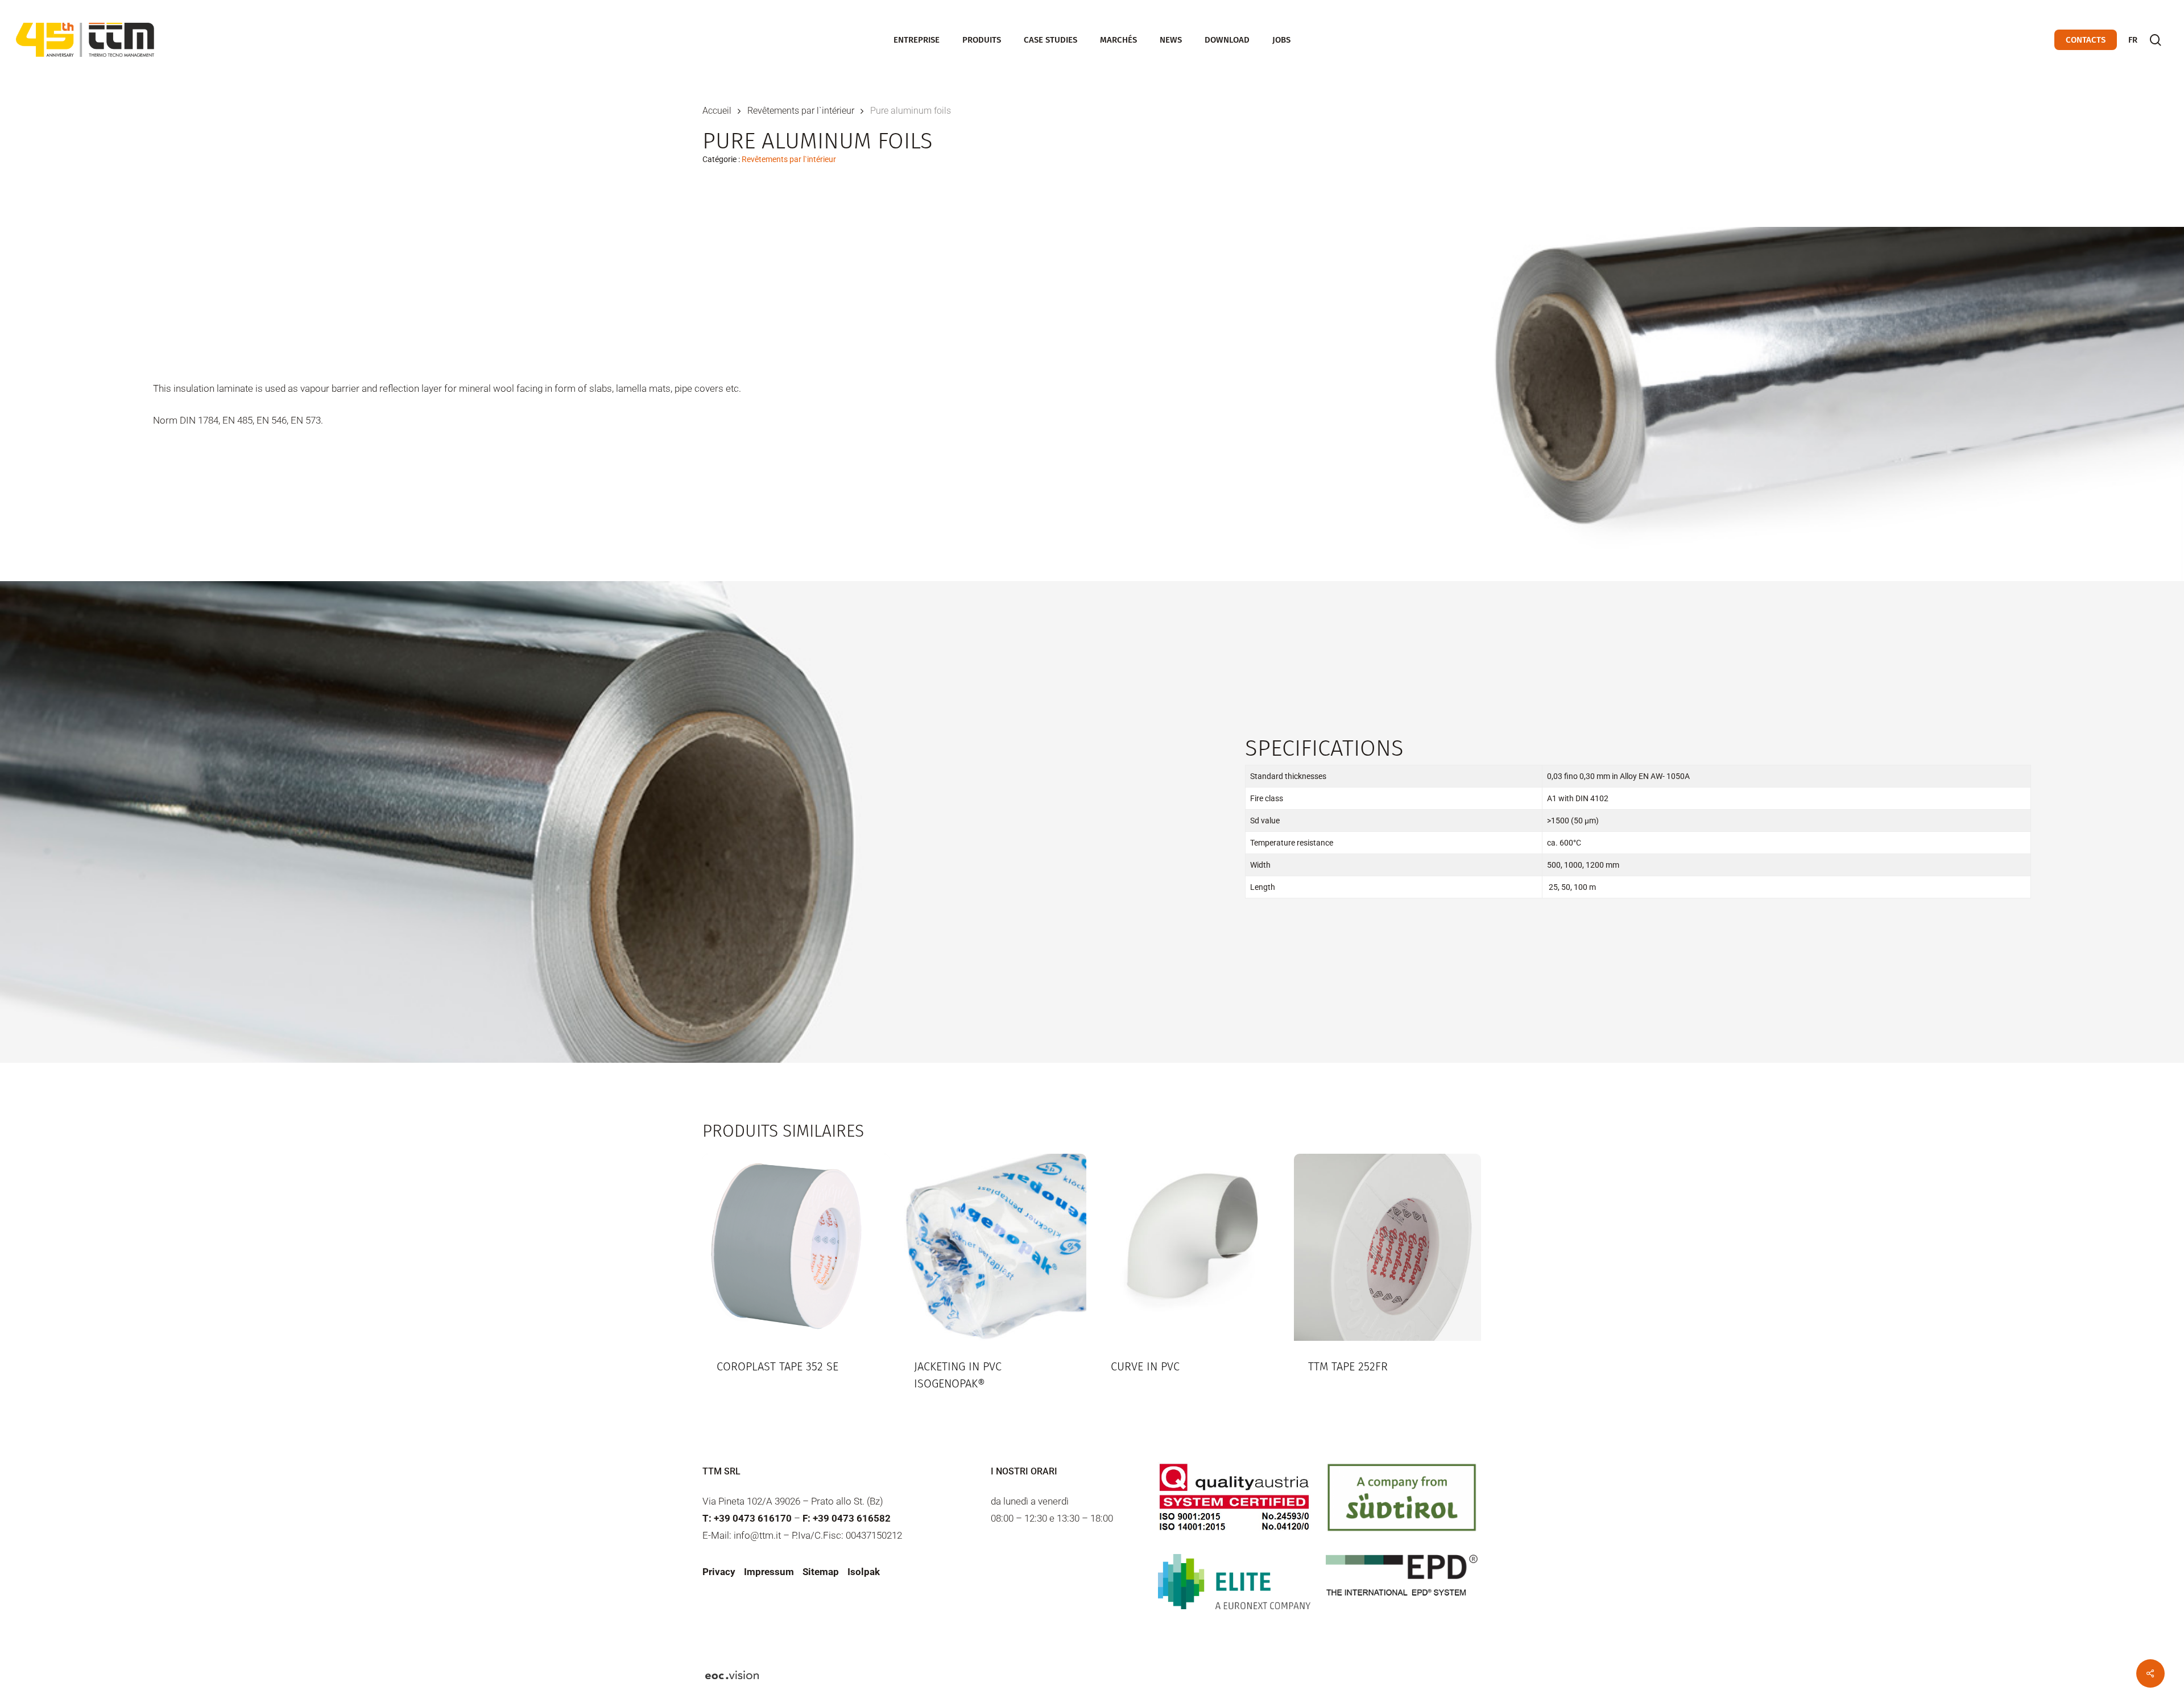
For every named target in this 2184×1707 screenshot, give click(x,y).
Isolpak (864, 1572)
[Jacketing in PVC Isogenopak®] (993, 1247)
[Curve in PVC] (1190, 1247)
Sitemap (821, 1572)
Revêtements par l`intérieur (801, 111)
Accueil (717, 111)
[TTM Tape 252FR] (1387, 1247)
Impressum (769, 1572)
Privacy (719, 1572)
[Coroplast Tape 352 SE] (796, 1247)
